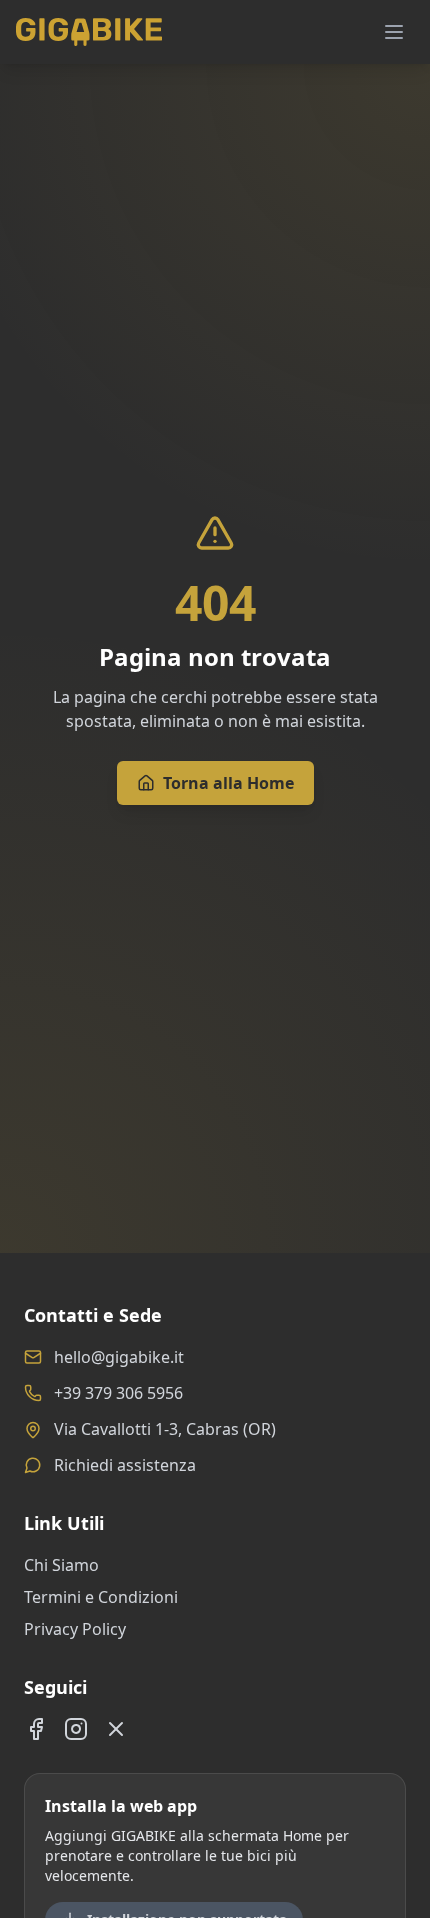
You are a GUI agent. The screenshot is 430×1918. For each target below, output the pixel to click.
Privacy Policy (75, 1629)
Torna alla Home (228, 783)
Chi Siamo (61, 1565)
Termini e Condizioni (101, 1597)
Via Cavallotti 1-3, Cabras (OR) (165, 1429)
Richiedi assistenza (125, 1465)
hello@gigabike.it (119, 1357)
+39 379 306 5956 (118, 1393)
